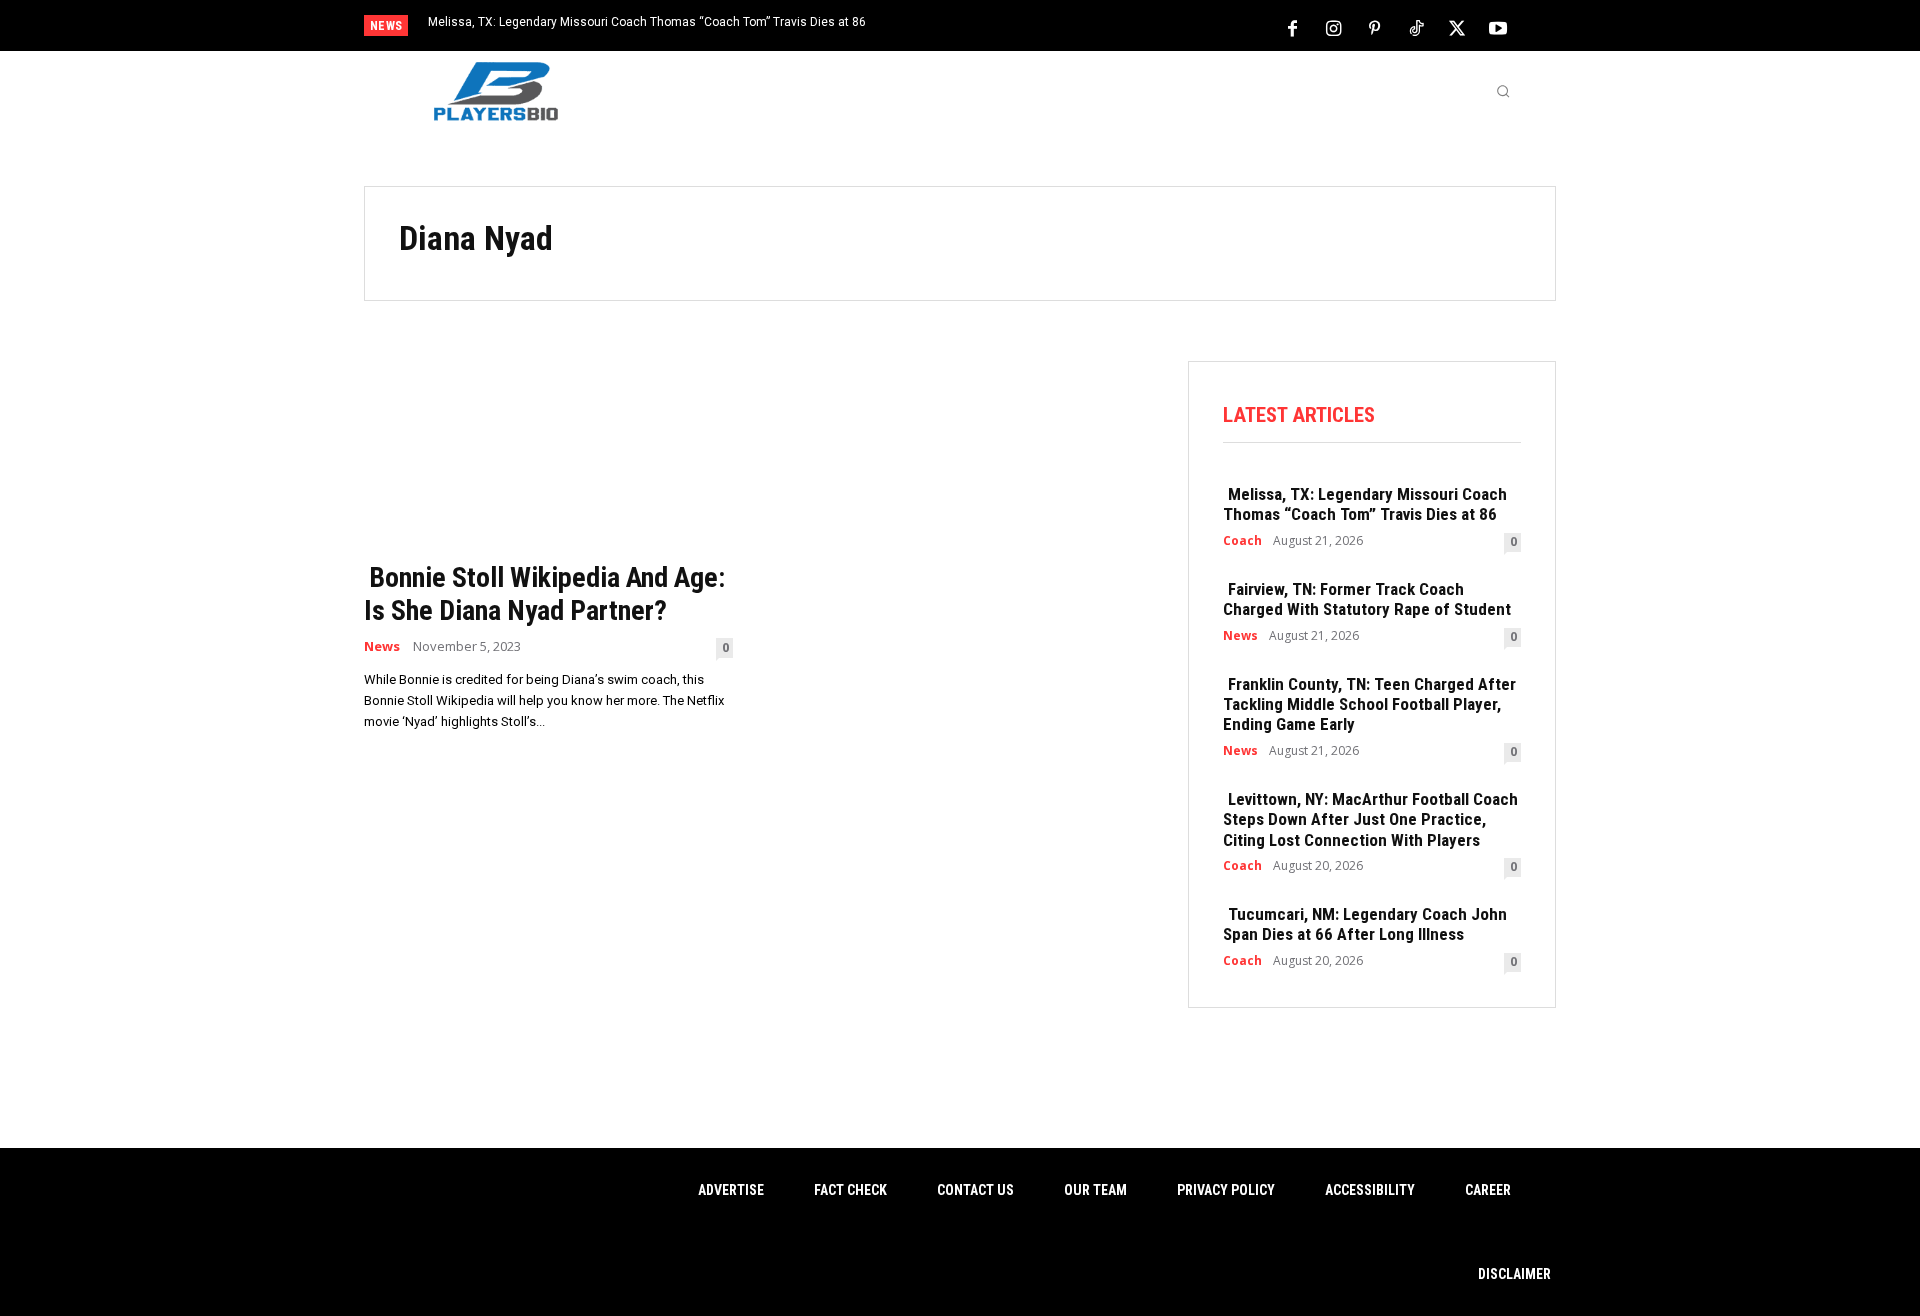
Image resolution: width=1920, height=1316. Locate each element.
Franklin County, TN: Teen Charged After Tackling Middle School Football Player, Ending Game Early (1369, 704)
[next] (1026, 27)
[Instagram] (1334, 27)
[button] (1503, 91)
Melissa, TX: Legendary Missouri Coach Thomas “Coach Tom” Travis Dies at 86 (647, 22)
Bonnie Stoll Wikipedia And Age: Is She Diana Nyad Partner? (544, 594)
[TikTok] (1416, 27)
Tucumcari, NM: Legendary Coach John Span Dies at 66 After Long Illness (1365, 924)
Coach (1242, 541)
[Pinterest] (1375, 27)
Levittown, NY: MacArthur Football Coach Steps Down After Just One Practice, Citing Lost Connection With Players (1370, 819)
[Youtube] (1498, 27)
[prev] (994, 27)
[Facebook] (1293, 27)
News (382, 646)
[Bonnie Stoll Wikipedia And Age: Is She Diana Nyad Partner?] (548, 454)
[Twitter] (1457, 27)
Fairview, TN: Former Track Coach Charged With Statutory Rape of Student (1367, 599)
